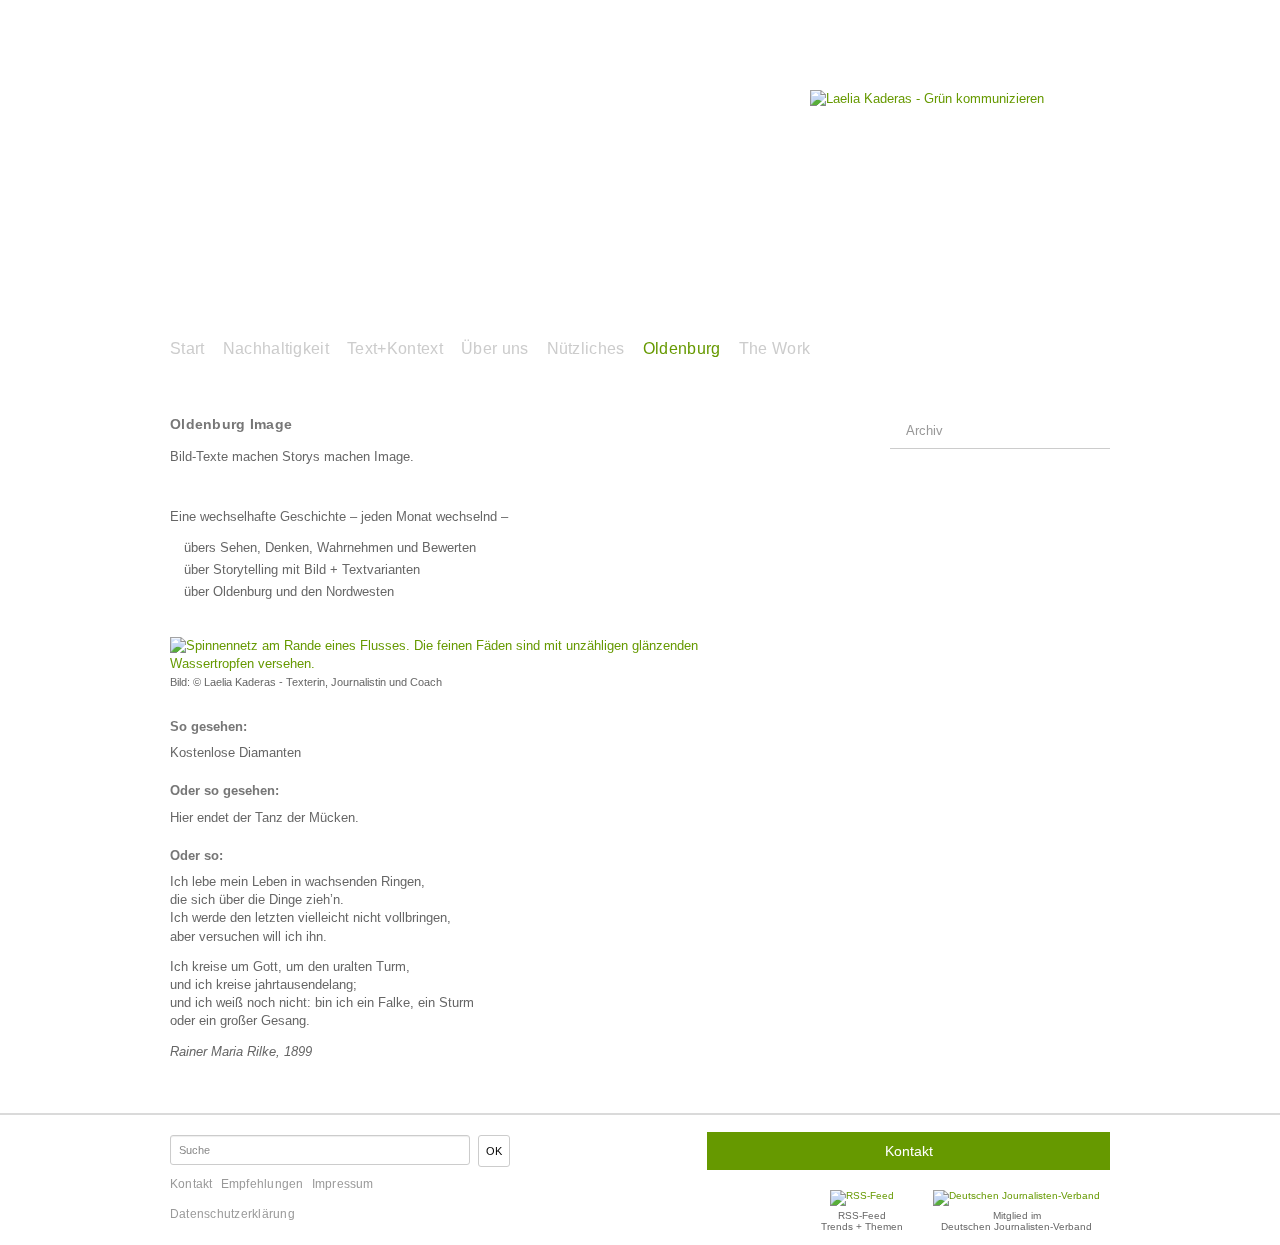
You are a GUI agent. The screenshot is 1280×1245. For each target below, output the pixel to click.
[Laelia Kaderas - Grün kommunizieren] (927, 98)
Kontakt (909, 1151)
